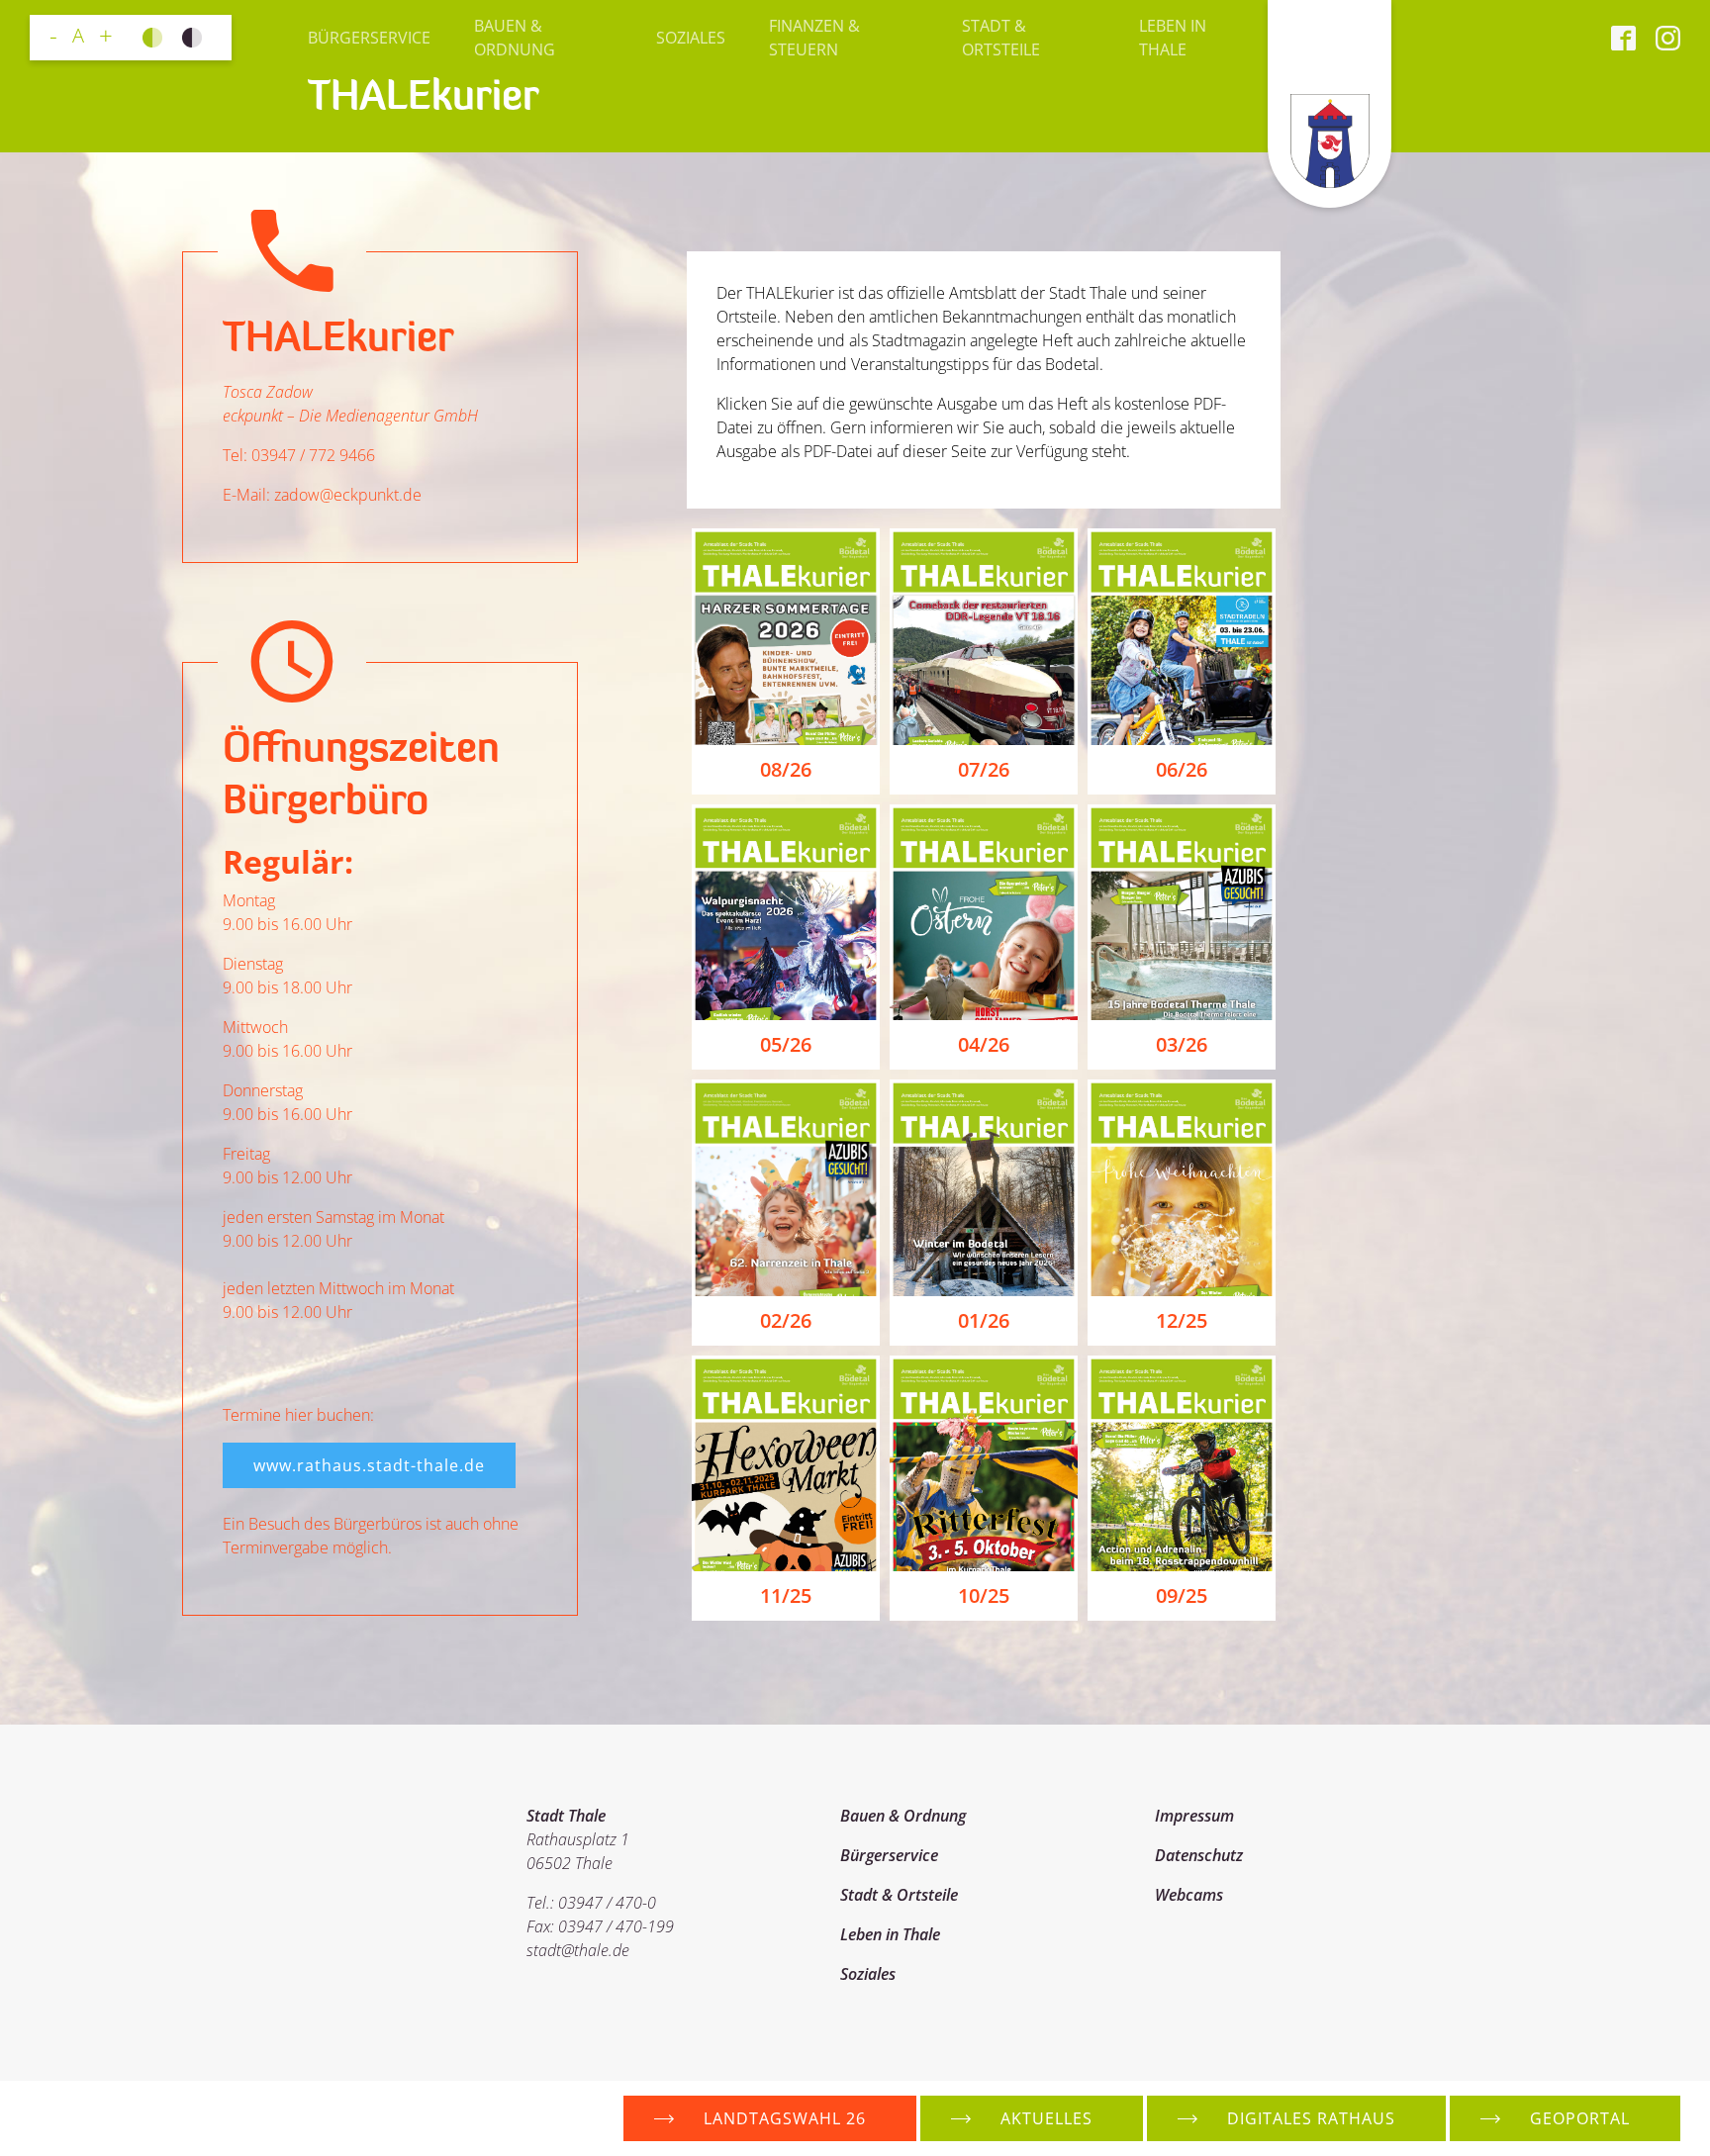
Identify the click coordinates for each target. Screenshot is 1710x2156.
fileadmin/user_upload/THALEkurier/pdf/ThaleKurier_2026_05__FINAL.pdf (786, 937)
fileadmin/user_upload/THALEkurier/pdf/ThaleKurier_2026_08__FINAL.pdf (786, 661)
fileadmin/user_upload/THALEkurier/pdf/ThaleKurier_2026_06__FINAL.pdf (1182, 661)
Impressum (1194, 1816)
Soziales (691, 38)
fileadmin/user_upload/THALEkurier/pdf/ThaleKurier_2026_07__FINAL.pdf (984, 661)
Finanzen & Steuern (814, 38)
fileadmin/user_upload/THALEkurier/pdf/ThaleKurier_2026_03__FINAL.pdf (1182, 937)
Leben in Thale (1173, 38)
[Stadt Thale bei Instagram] (1658, 38)
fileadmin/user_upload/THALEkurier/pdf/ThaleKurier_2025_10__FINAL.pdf (984, 1489)
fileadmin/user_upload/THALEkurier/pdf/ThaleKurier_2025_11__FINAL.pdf (786, 1489)
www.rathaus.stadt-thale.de (369, 1465)
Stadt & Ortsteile (1001, 38)
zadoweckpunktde (348, 495)
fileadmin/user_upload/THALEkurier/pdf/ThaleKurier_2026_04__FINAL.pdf (984, 937)
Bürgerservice (369, 38)
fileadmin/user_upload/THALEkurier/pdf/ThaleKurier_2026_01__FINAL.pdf (984, 1213)
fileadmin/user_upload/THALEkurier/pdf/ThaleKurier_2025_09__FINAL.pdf (1182, 1489)
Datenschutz (1199, 1855)
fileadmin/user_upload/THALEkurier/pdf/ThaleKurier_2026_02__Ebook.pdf (786, 1213)
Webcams (1189, 1895)
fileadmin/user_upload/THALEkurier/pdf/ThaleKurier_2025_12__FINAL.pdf (1182, 1213)
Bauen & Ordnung (515, 38)
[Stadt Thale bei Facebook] (1623, 38)
